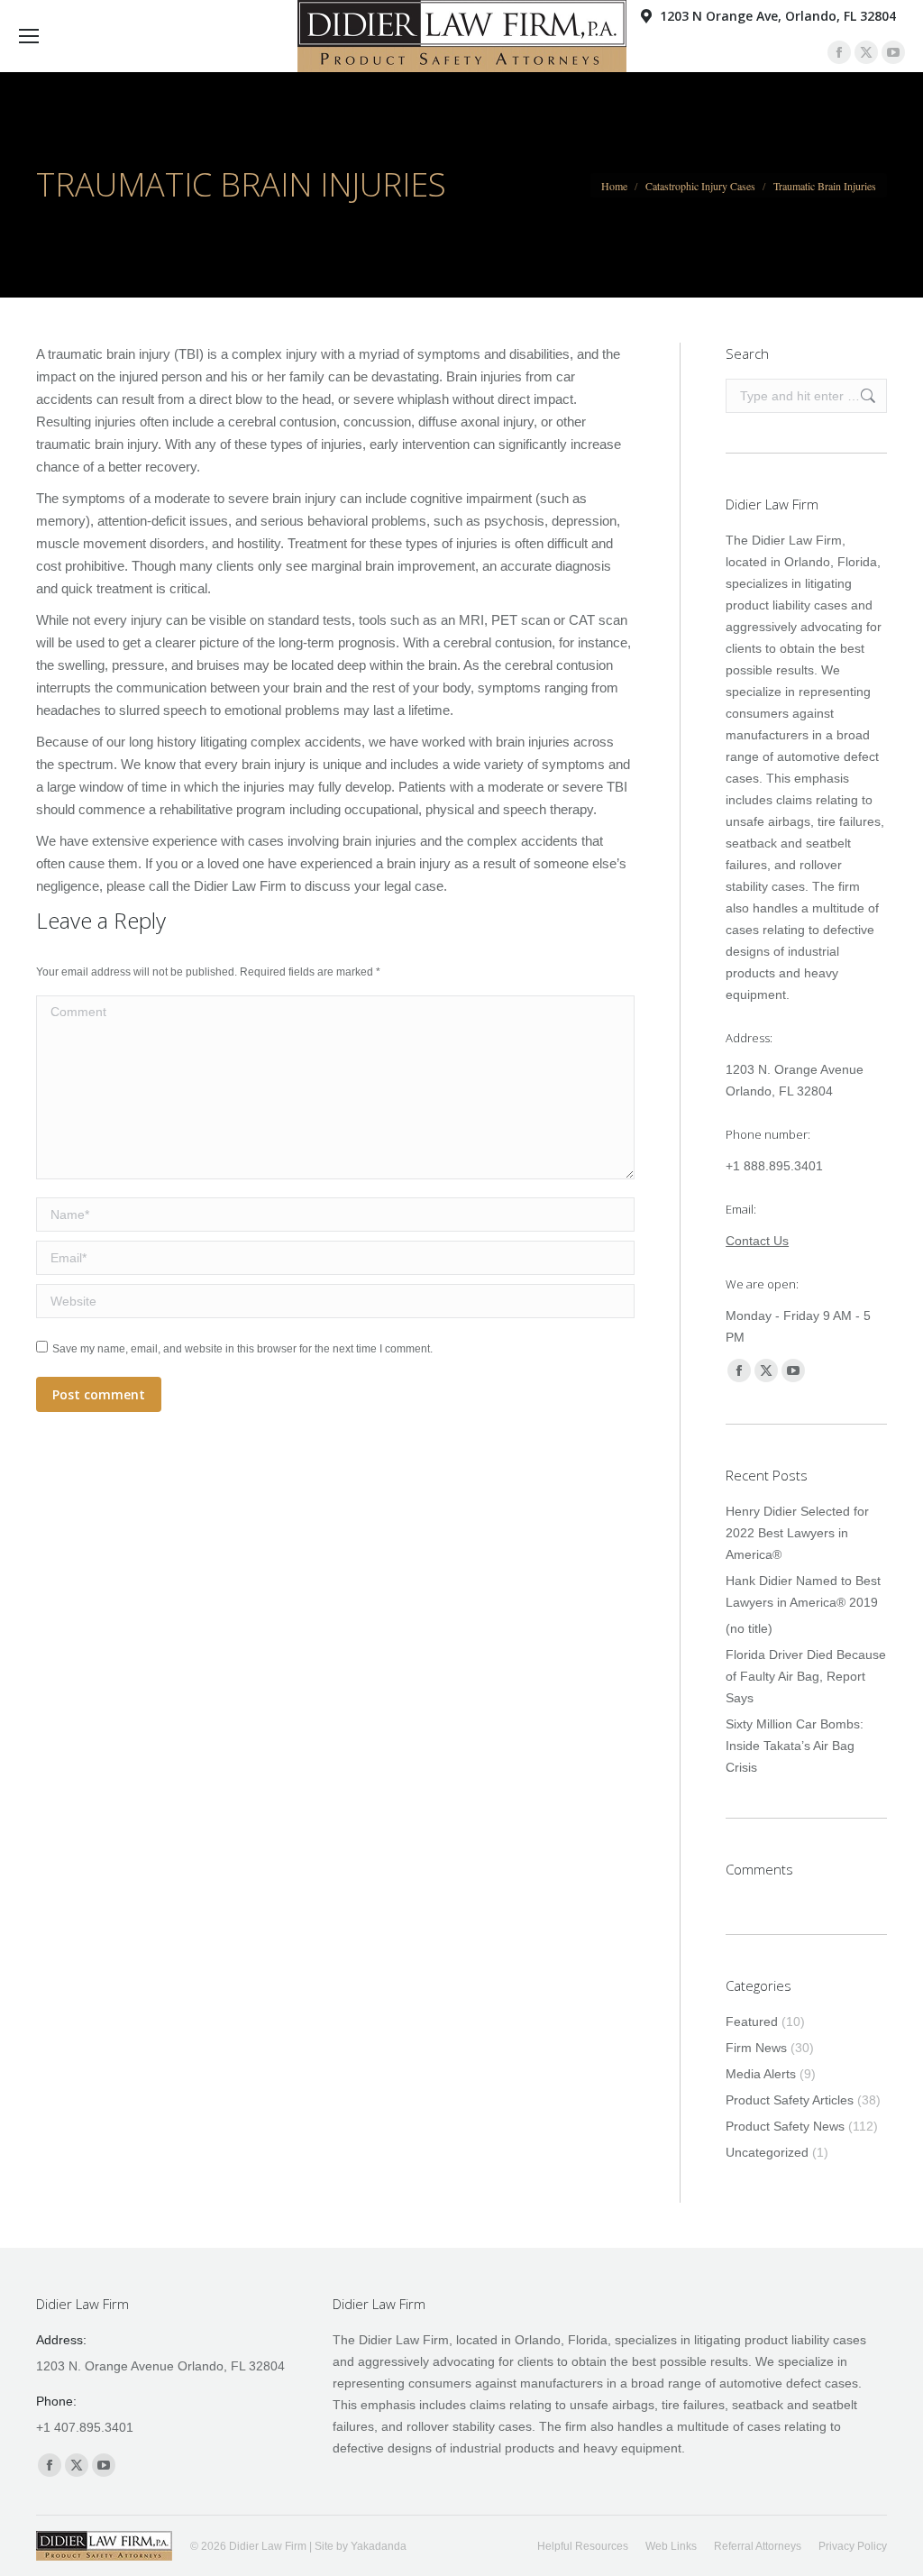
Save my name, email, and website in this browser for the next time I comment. (242, 1349)
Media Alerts (761, 2074)
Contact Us (757, 1241)
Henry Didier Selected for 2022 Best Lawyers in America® (797, 1533)
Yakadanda (379, 2546)
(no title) (749, 1628)
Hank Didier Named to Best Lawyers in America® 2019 (803, 1591)
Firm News (756, 2048)
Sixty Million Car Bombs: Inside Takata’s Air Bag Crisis (795, 1746)
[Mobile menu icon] (29, 36)
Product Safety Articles (790, 2100)
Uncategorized (767, 2152)
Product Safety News (785, 2126)
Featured (752, 2021)
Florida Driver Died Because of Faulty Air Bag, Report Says (806, 1676)
